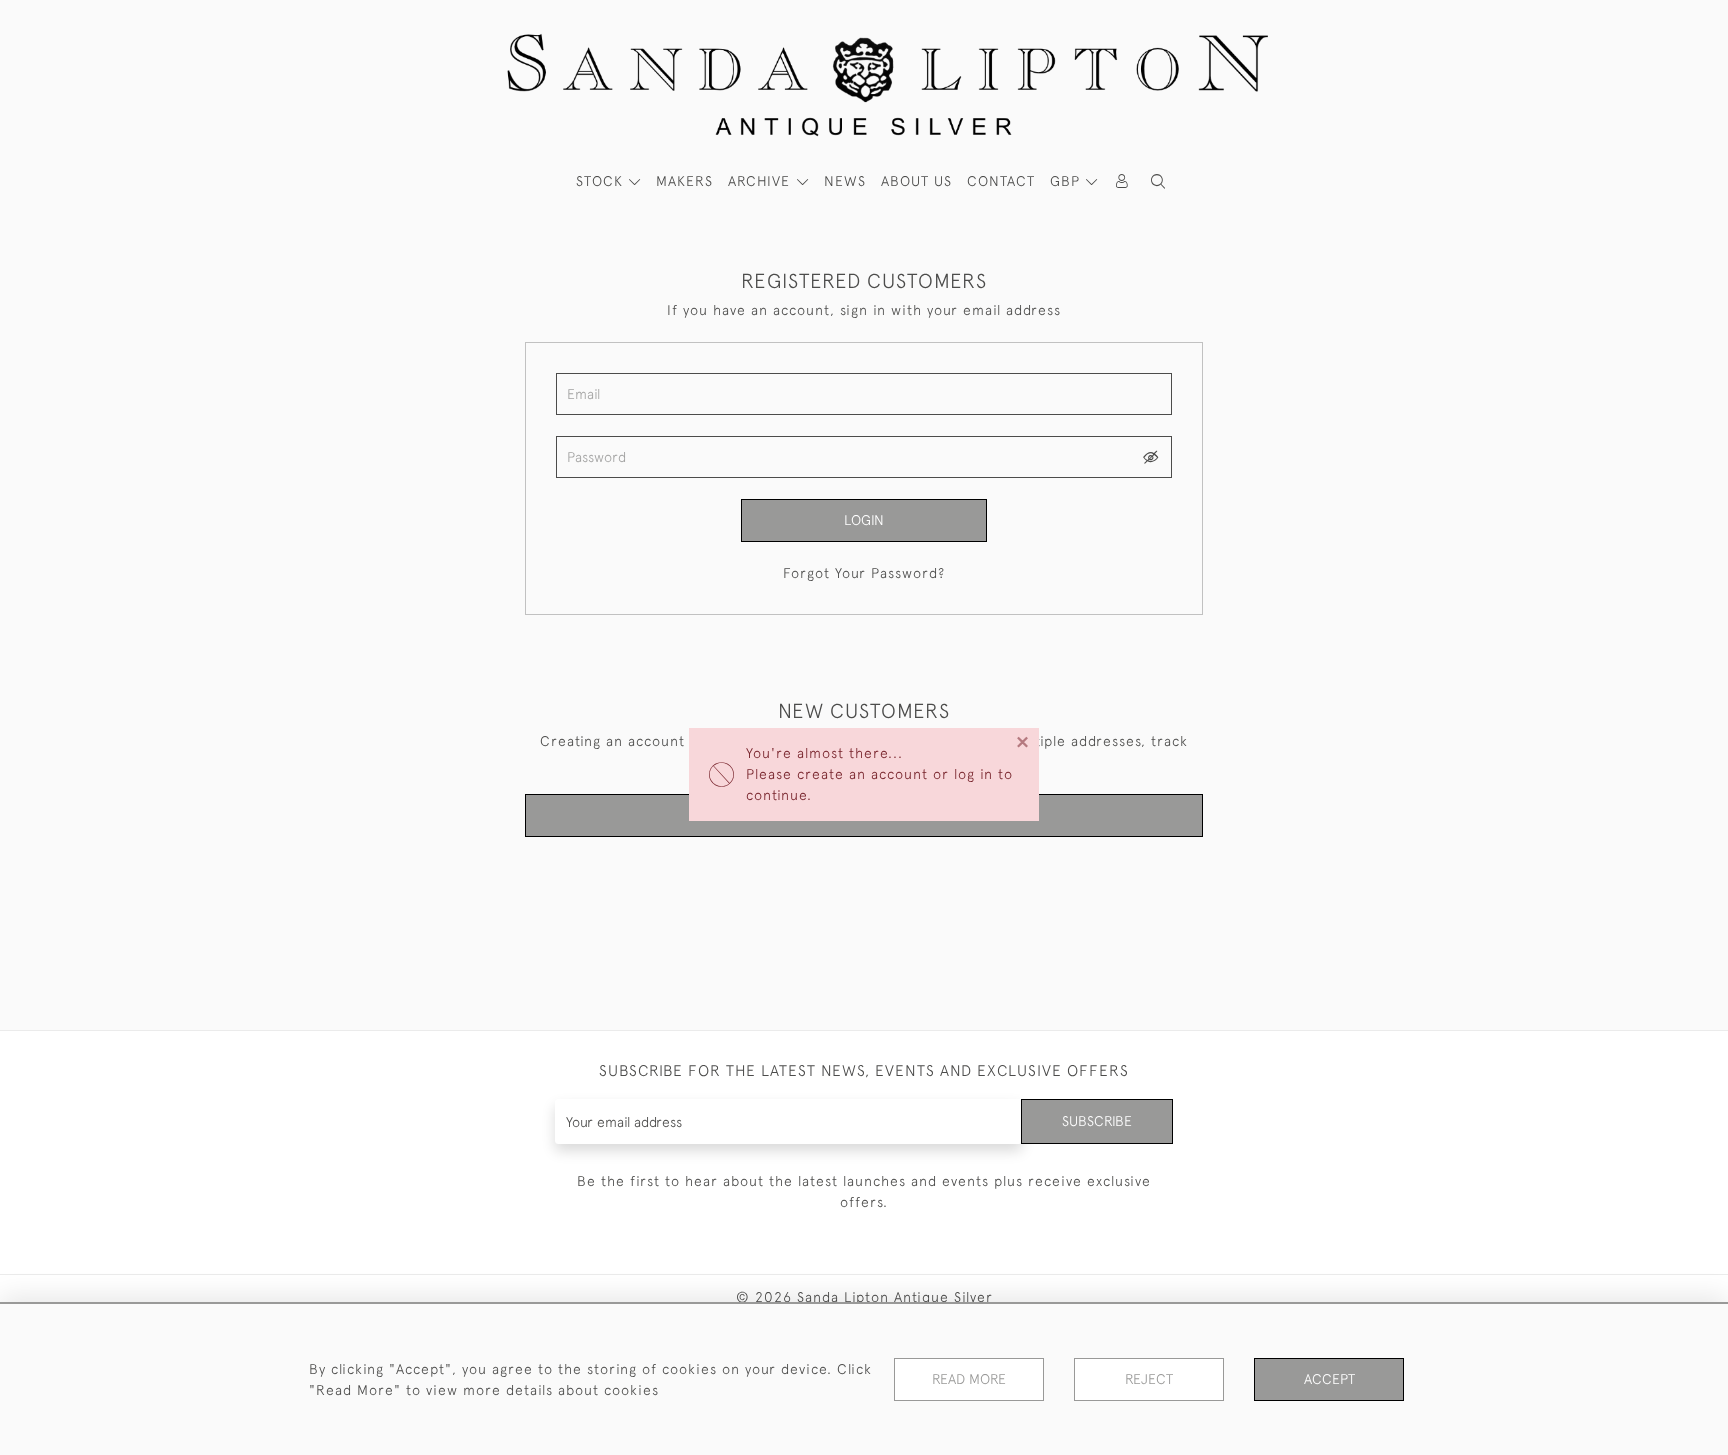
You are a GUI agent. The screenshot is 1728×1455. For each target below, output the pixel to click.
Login (864, 520)
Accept (1329, 1379)
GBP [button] (1067, 181)
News (845, 181)
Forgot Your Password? (864, 573)
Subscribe (1097, 1121)
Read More (969, 1379)
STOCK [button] (602, 181)
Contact (1001, 181)
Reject (1149, 1379)
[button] (1158, 181)
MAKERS (684, 181)
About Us (916, 181)
